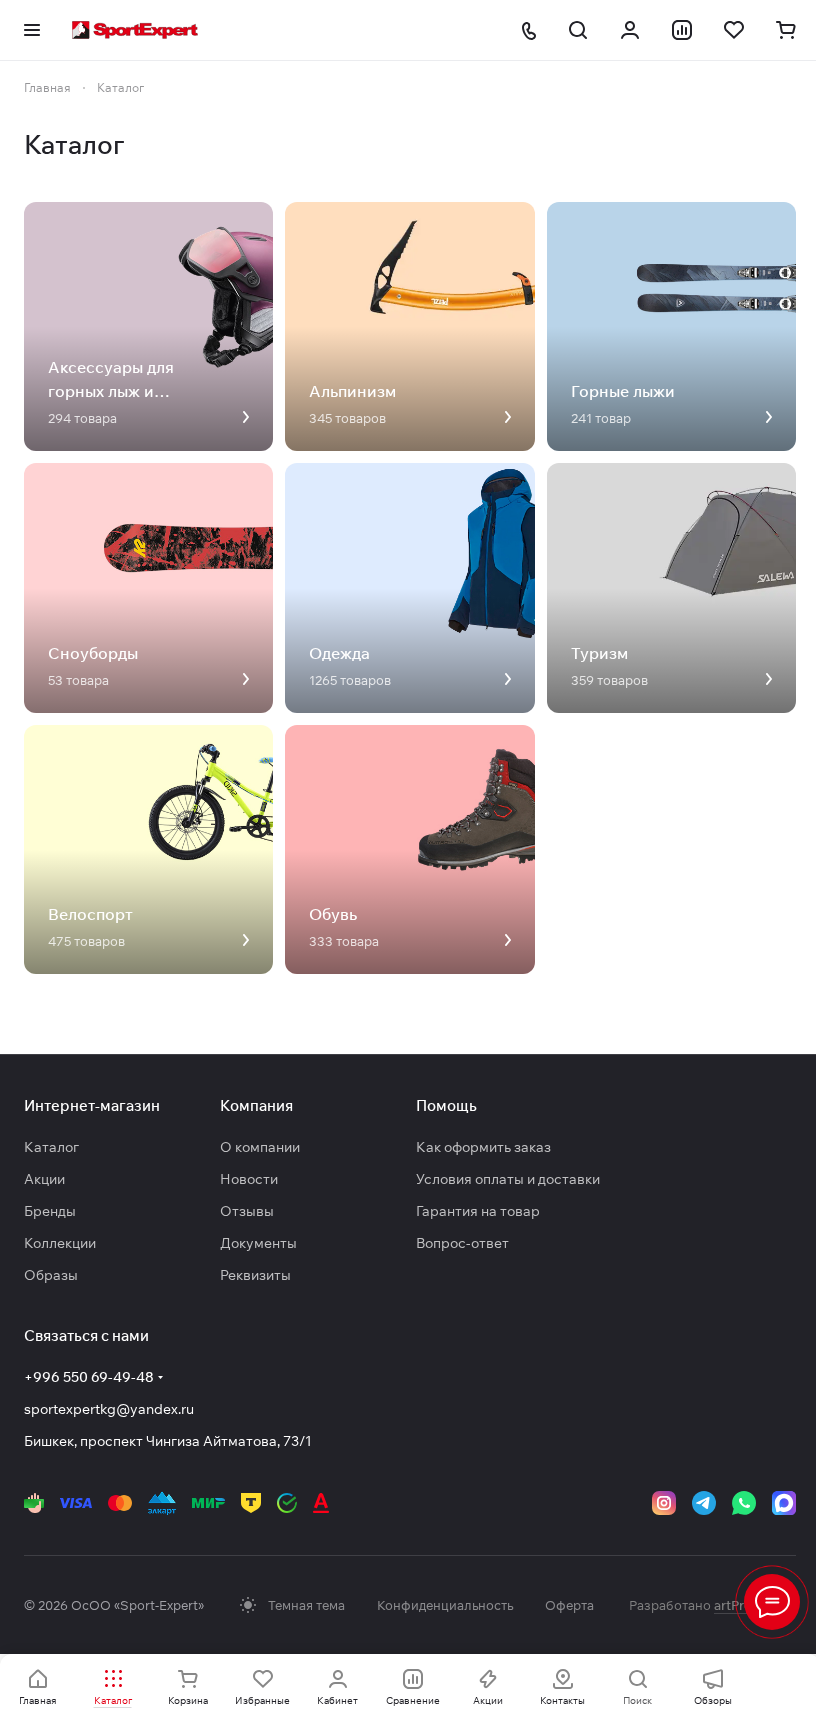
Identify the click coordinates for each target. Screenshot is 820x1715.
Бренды (50, 1211)
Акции (44, 1179)
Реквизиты (255, 1275)
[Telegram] (704, 1503)
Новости (249, 1179)
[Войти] (630, 30)
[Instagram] (664, 1503)
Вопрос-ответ (462, 1243)
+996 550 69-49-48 (89, 1377)
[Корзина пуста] (786, 30)
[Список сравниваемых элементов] (682, 30)
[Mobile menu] (32, 30)
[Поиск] (578, 30)
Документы (258, 1243)
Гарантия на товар (478, 1211)
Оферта (569, 1605)
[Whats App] (744, 1503)
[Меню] (772, 1602)
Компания (256, 1105)
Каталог (51, 1147)
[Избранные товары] (734, 30)
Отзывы (247, 1211)
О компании (260, 1147)
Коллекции (60, 1243)
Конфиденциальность (445, 1605)
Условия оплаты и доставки (508, 1179)
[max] (784, 1503)
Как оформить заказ (483, 1147)
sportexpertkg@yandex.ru (109, 1409)
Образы (51, 1275)
